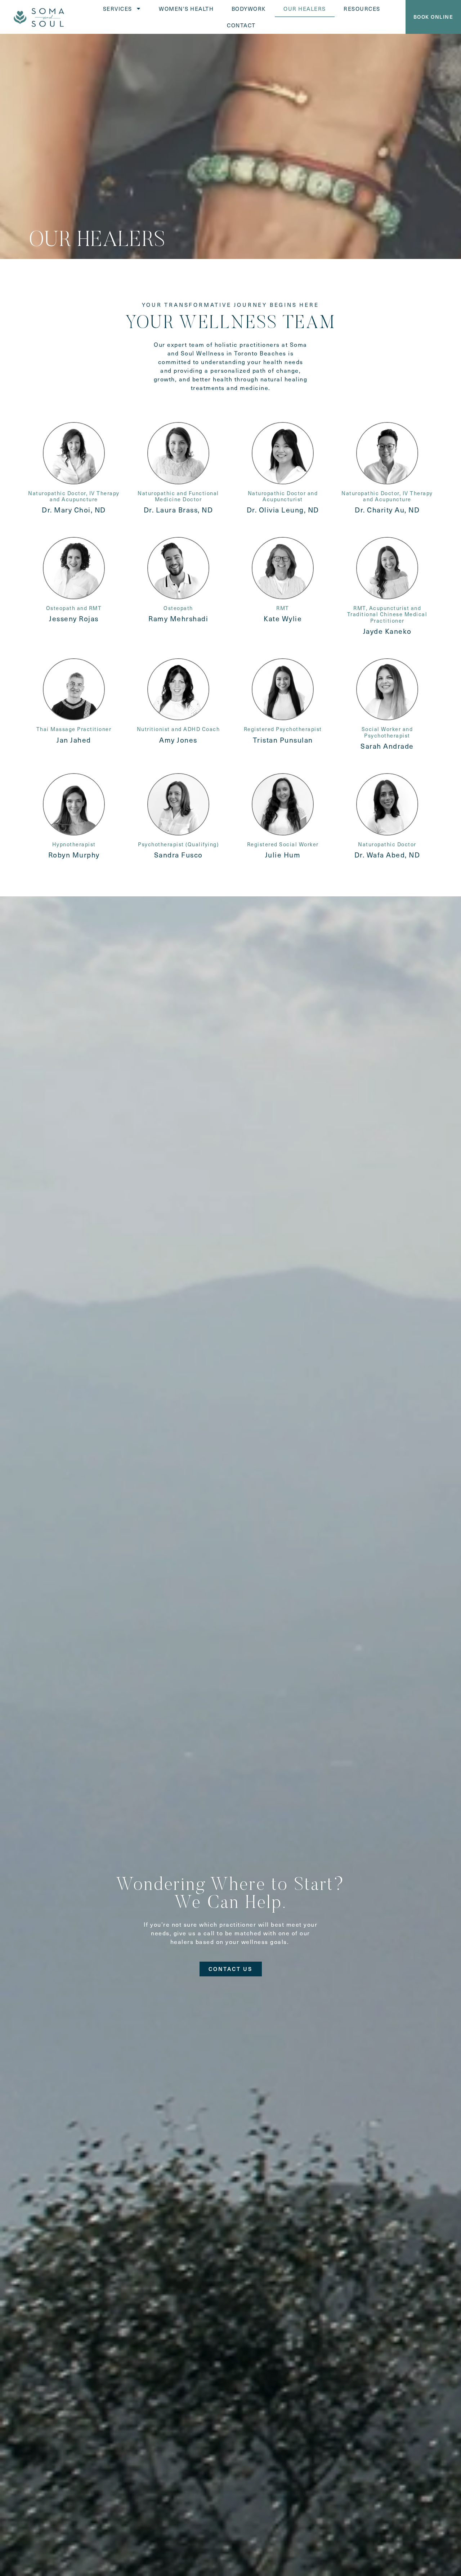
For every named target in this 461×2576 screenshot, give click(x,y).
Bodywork (249, 8)
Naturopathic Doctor (387, 844)
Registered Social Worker (283, 844)
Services (118, 8)
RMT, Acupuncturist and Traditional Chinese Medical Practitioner (387, 614)
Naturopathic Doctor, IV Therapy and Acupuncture (74, 496)
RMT (283, 608)
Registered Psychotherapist (283, 729)
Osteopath (178, 608)
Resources (362, 8)
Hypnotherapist (74, 844)
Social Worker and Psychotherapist (387, 732)
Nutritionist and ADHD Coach (178, 729)
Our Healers (305, 8)
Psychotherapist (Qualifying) (178, 844)
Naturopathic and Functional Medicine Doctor (178, 496)
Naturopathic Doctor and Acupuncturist (283, 496)
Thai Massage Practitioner (74, 729)
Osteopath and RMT (74, 608)
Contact (241, 25)
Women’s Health (186, 8)
